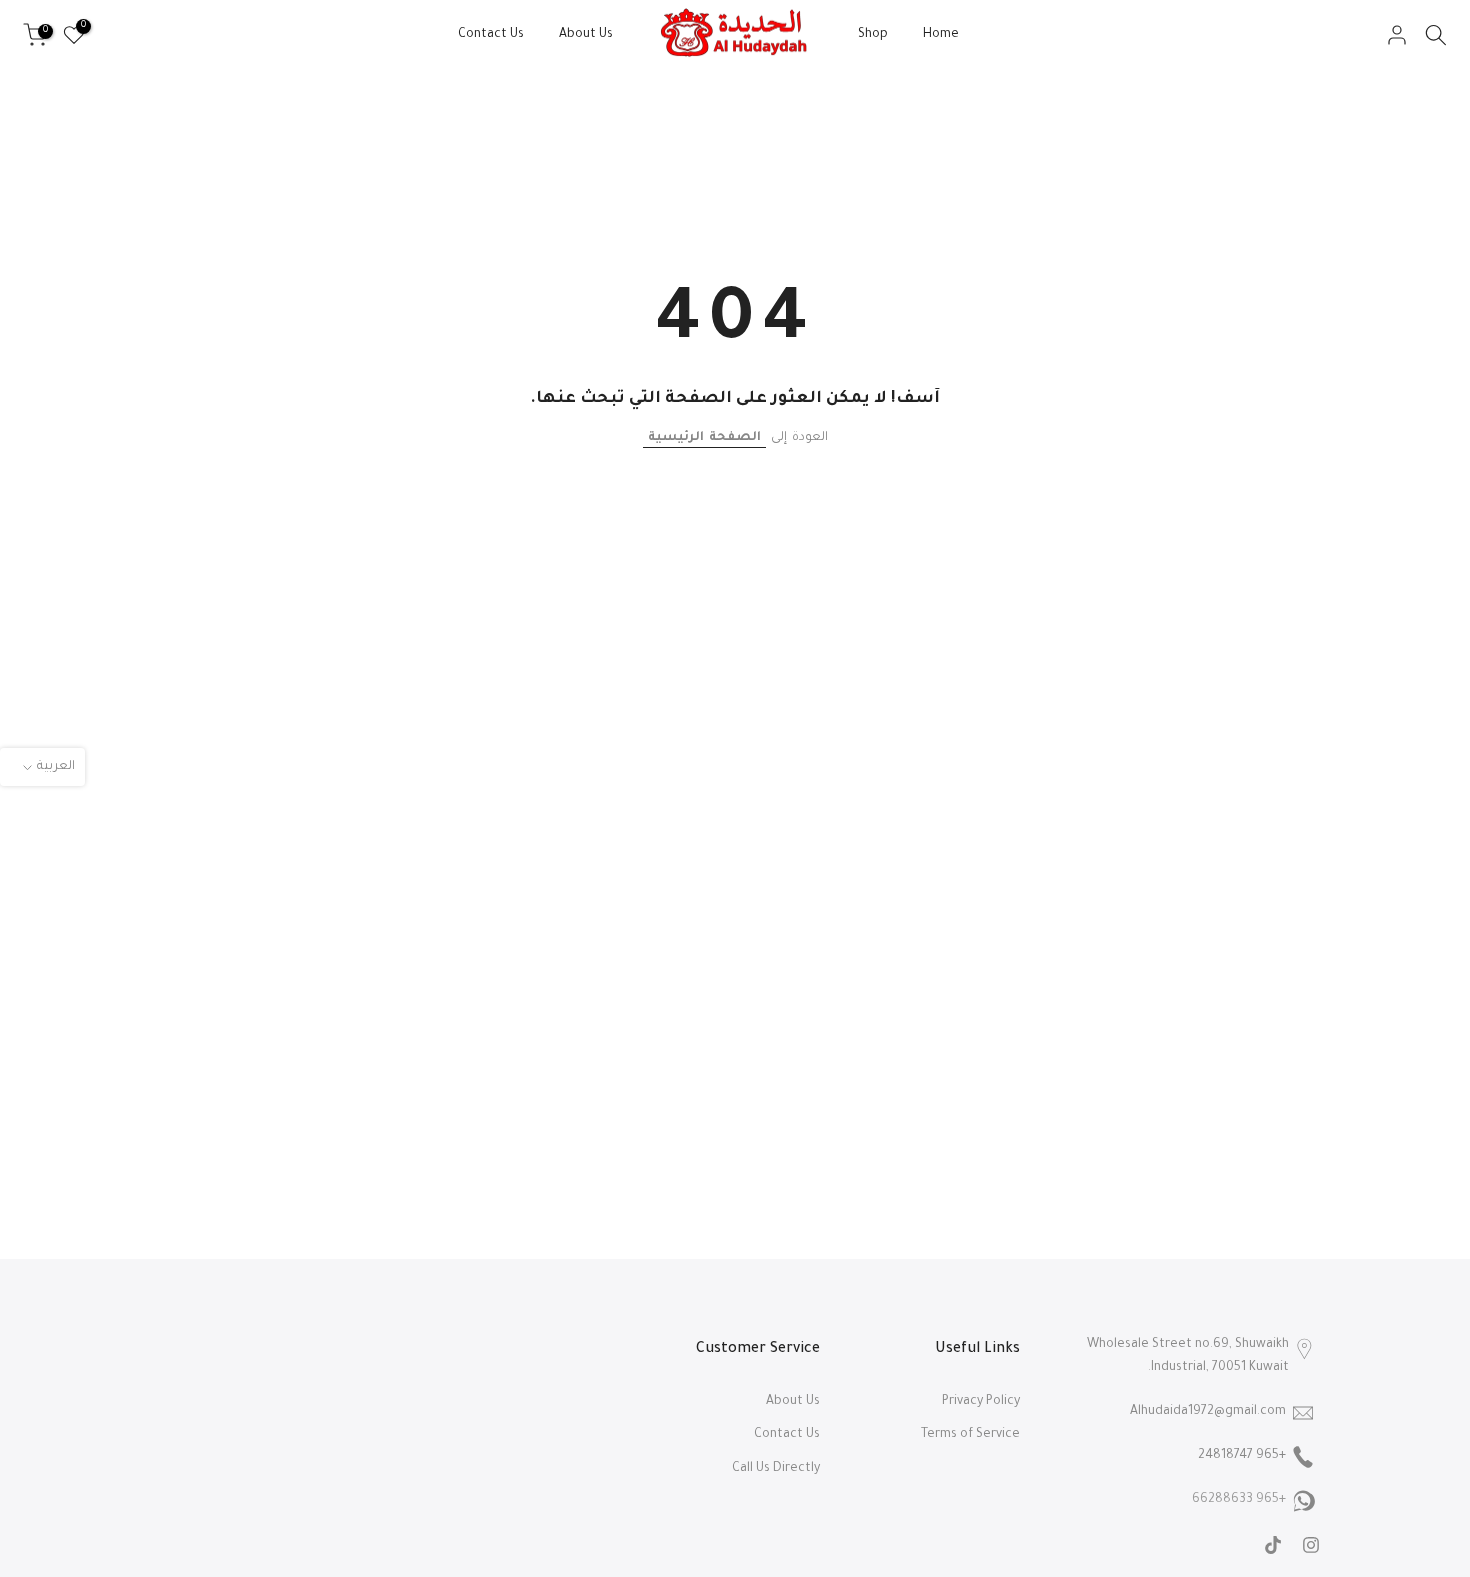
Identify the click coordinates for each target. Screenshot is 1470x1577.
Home (941, 35)
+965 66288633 (1239, 1500)
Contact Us (491, 35)
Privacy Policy (981, 1402)
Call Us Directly (776, 1469)
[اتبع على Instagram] (1311, 1545)
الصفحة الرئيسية (704, 438)
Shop (873, 35)
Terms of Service (970, 1435)
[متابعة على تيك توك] (1273, 1545)
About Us (586, 35)
